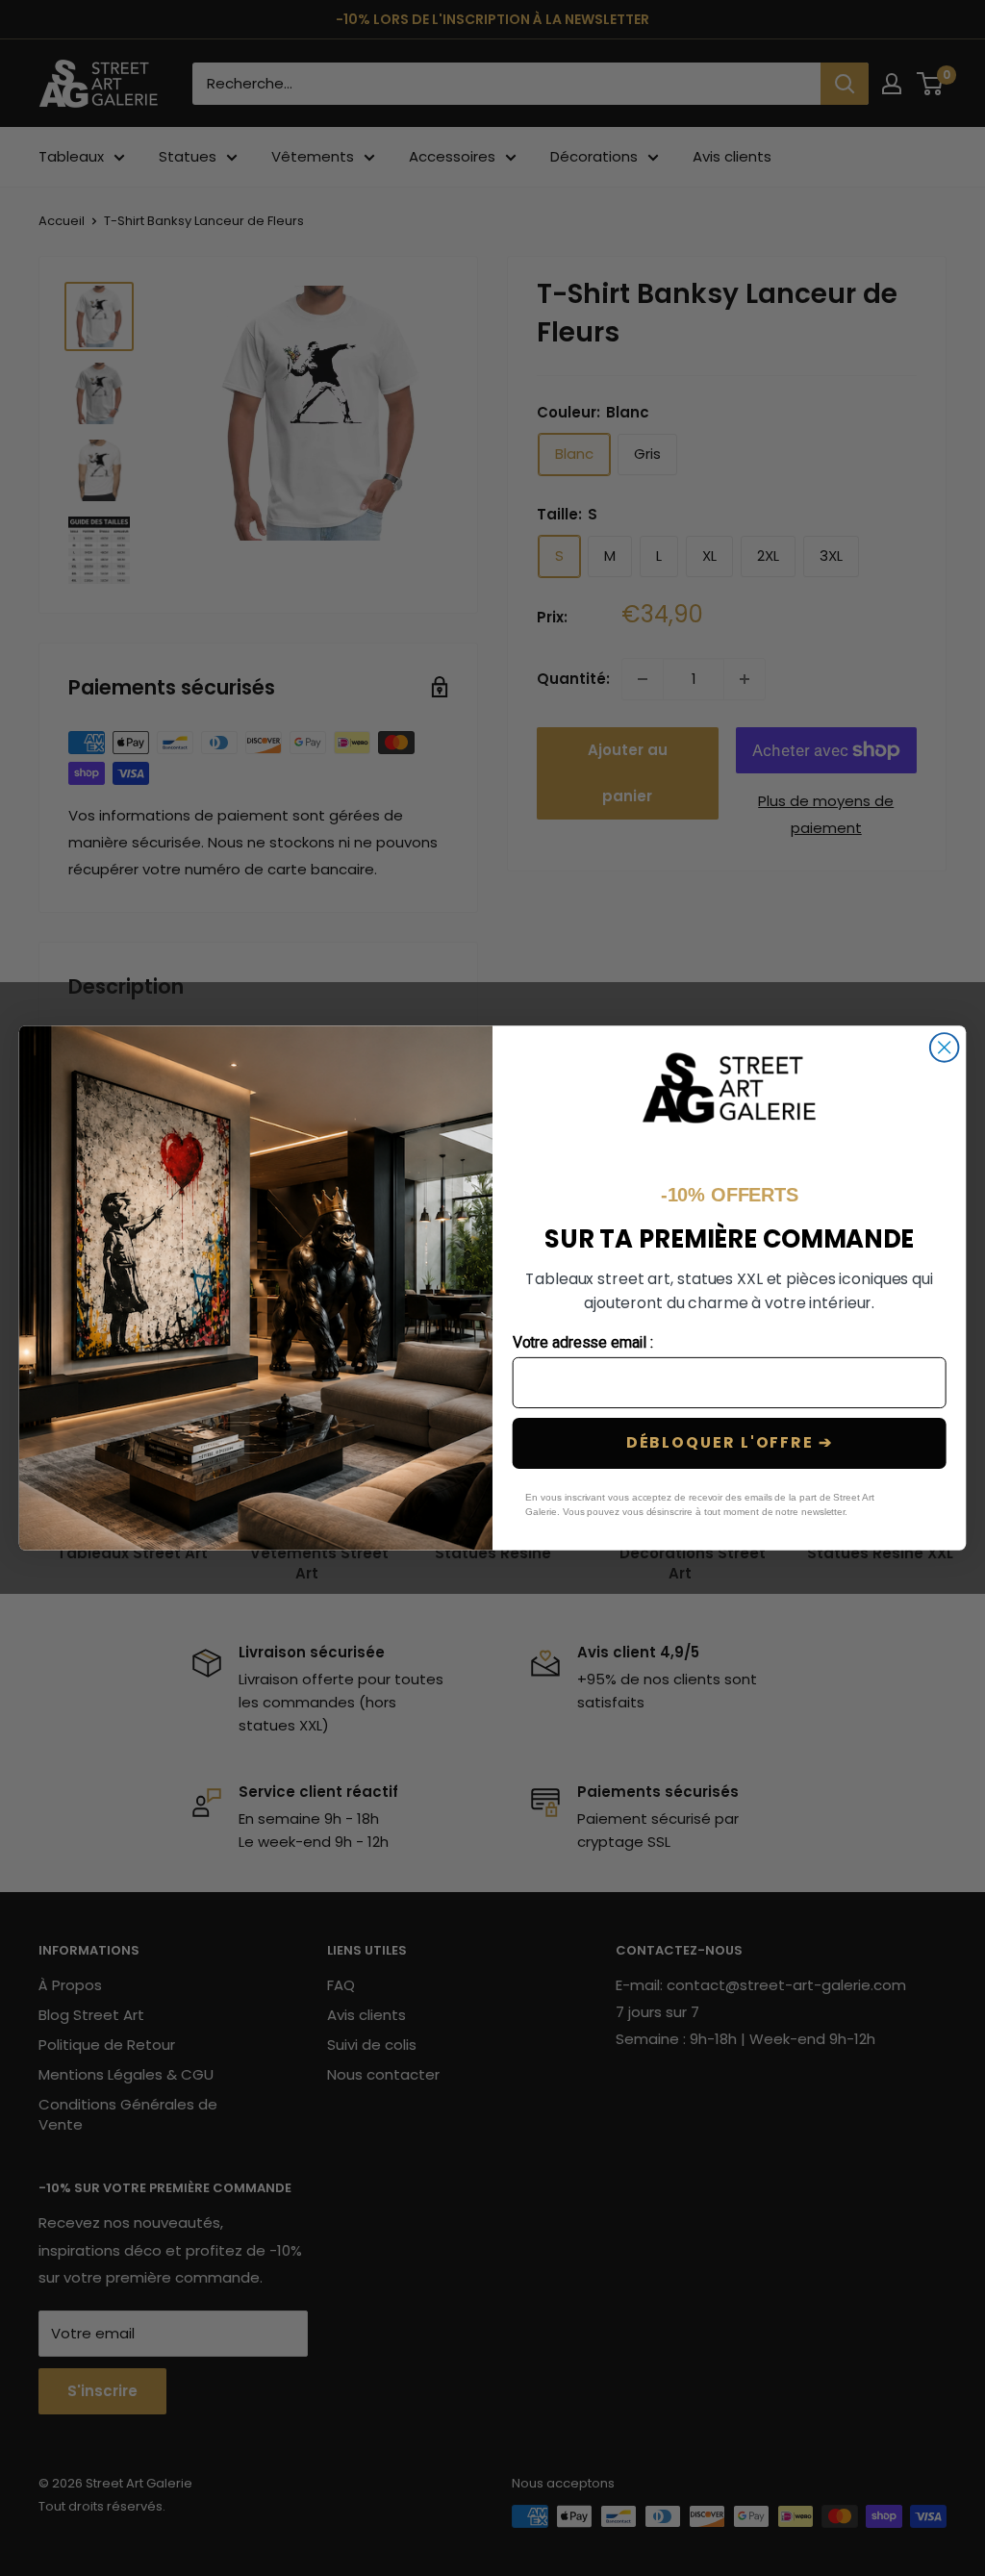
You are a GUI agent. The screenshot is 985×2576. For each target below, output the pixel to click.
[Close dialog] (945, 1048)
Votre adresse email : (583, 1343)
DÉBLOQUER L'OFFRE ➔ (730, 1443)
